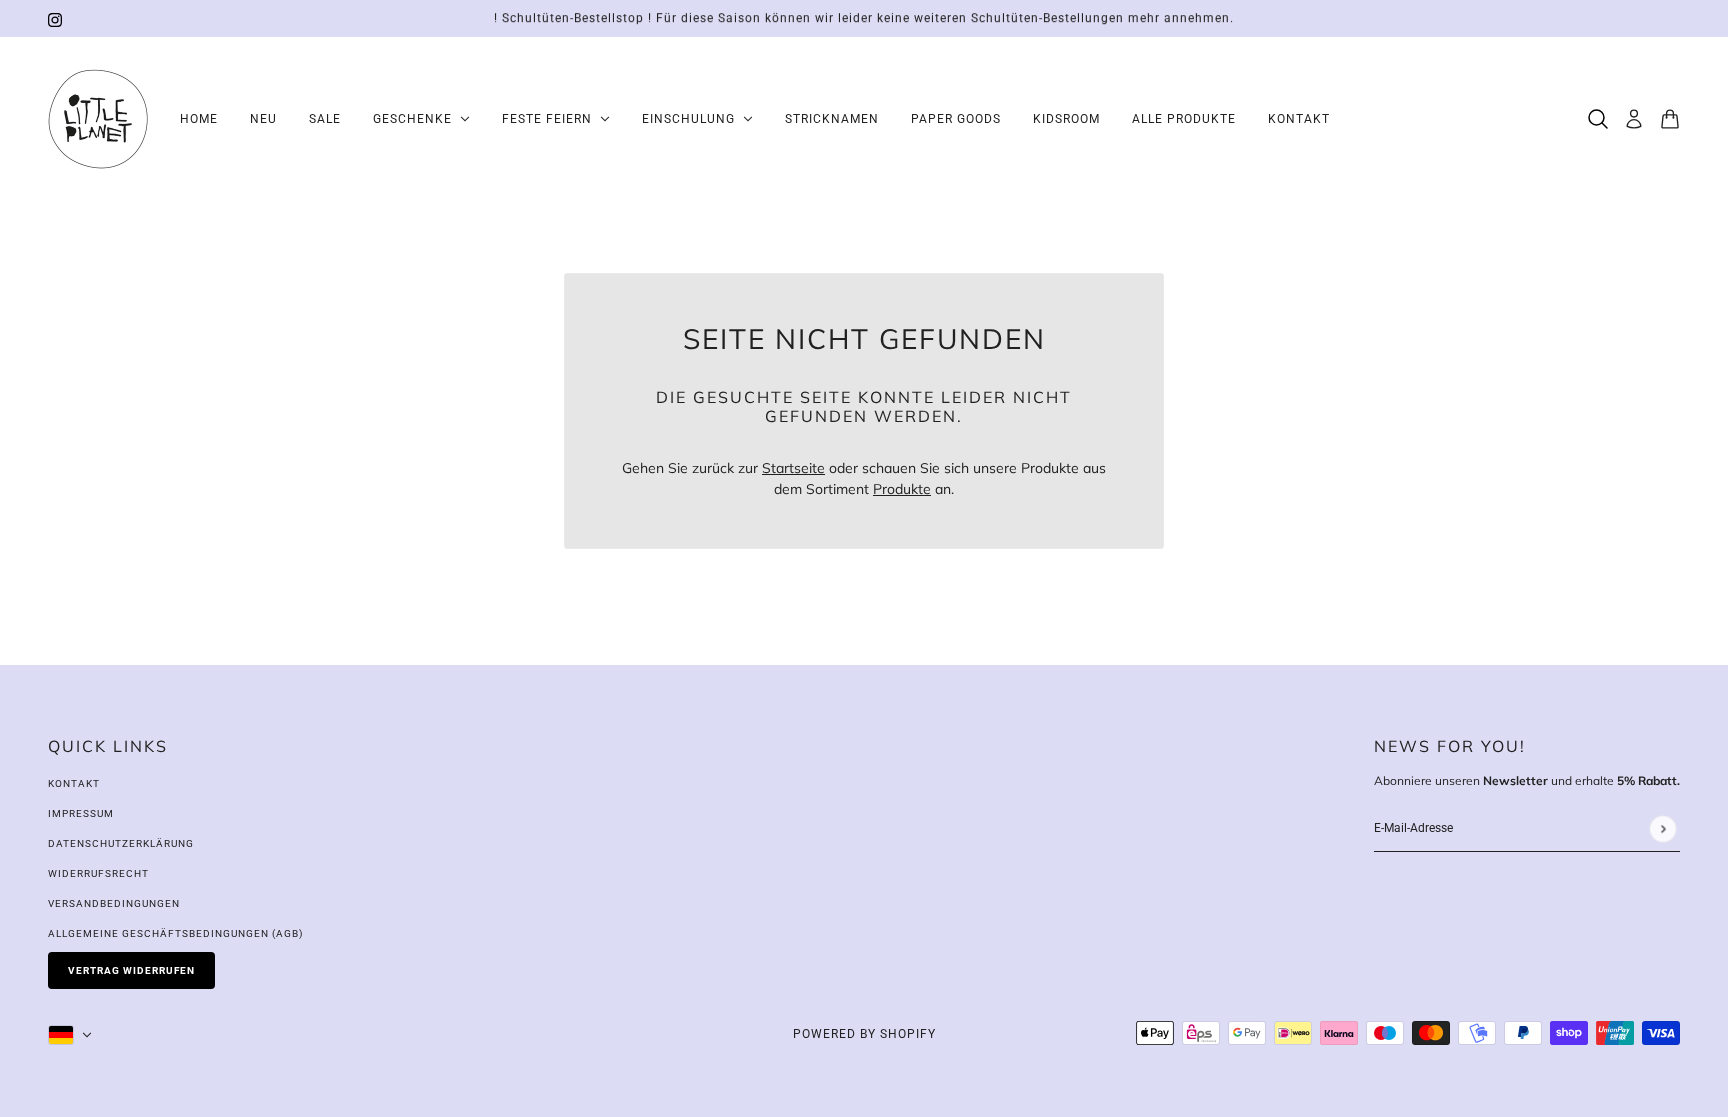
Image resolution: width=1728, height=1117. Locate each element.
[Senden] (1662, 828)
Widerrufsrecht (98, 873)
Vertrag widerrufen (131, 970)
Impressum (81, 813)
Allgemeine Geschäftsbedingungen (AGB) (175, 933)
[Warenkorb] (1670, 119)
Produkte (902, 489)
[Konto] (1634, 119)
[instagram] (55, 18)
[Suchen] (1598, 119)
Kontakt (74, 783)
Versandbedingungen (114, 903)
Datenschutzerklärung (121, 843)
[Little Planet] (98, 119)
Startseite (793, 468)
